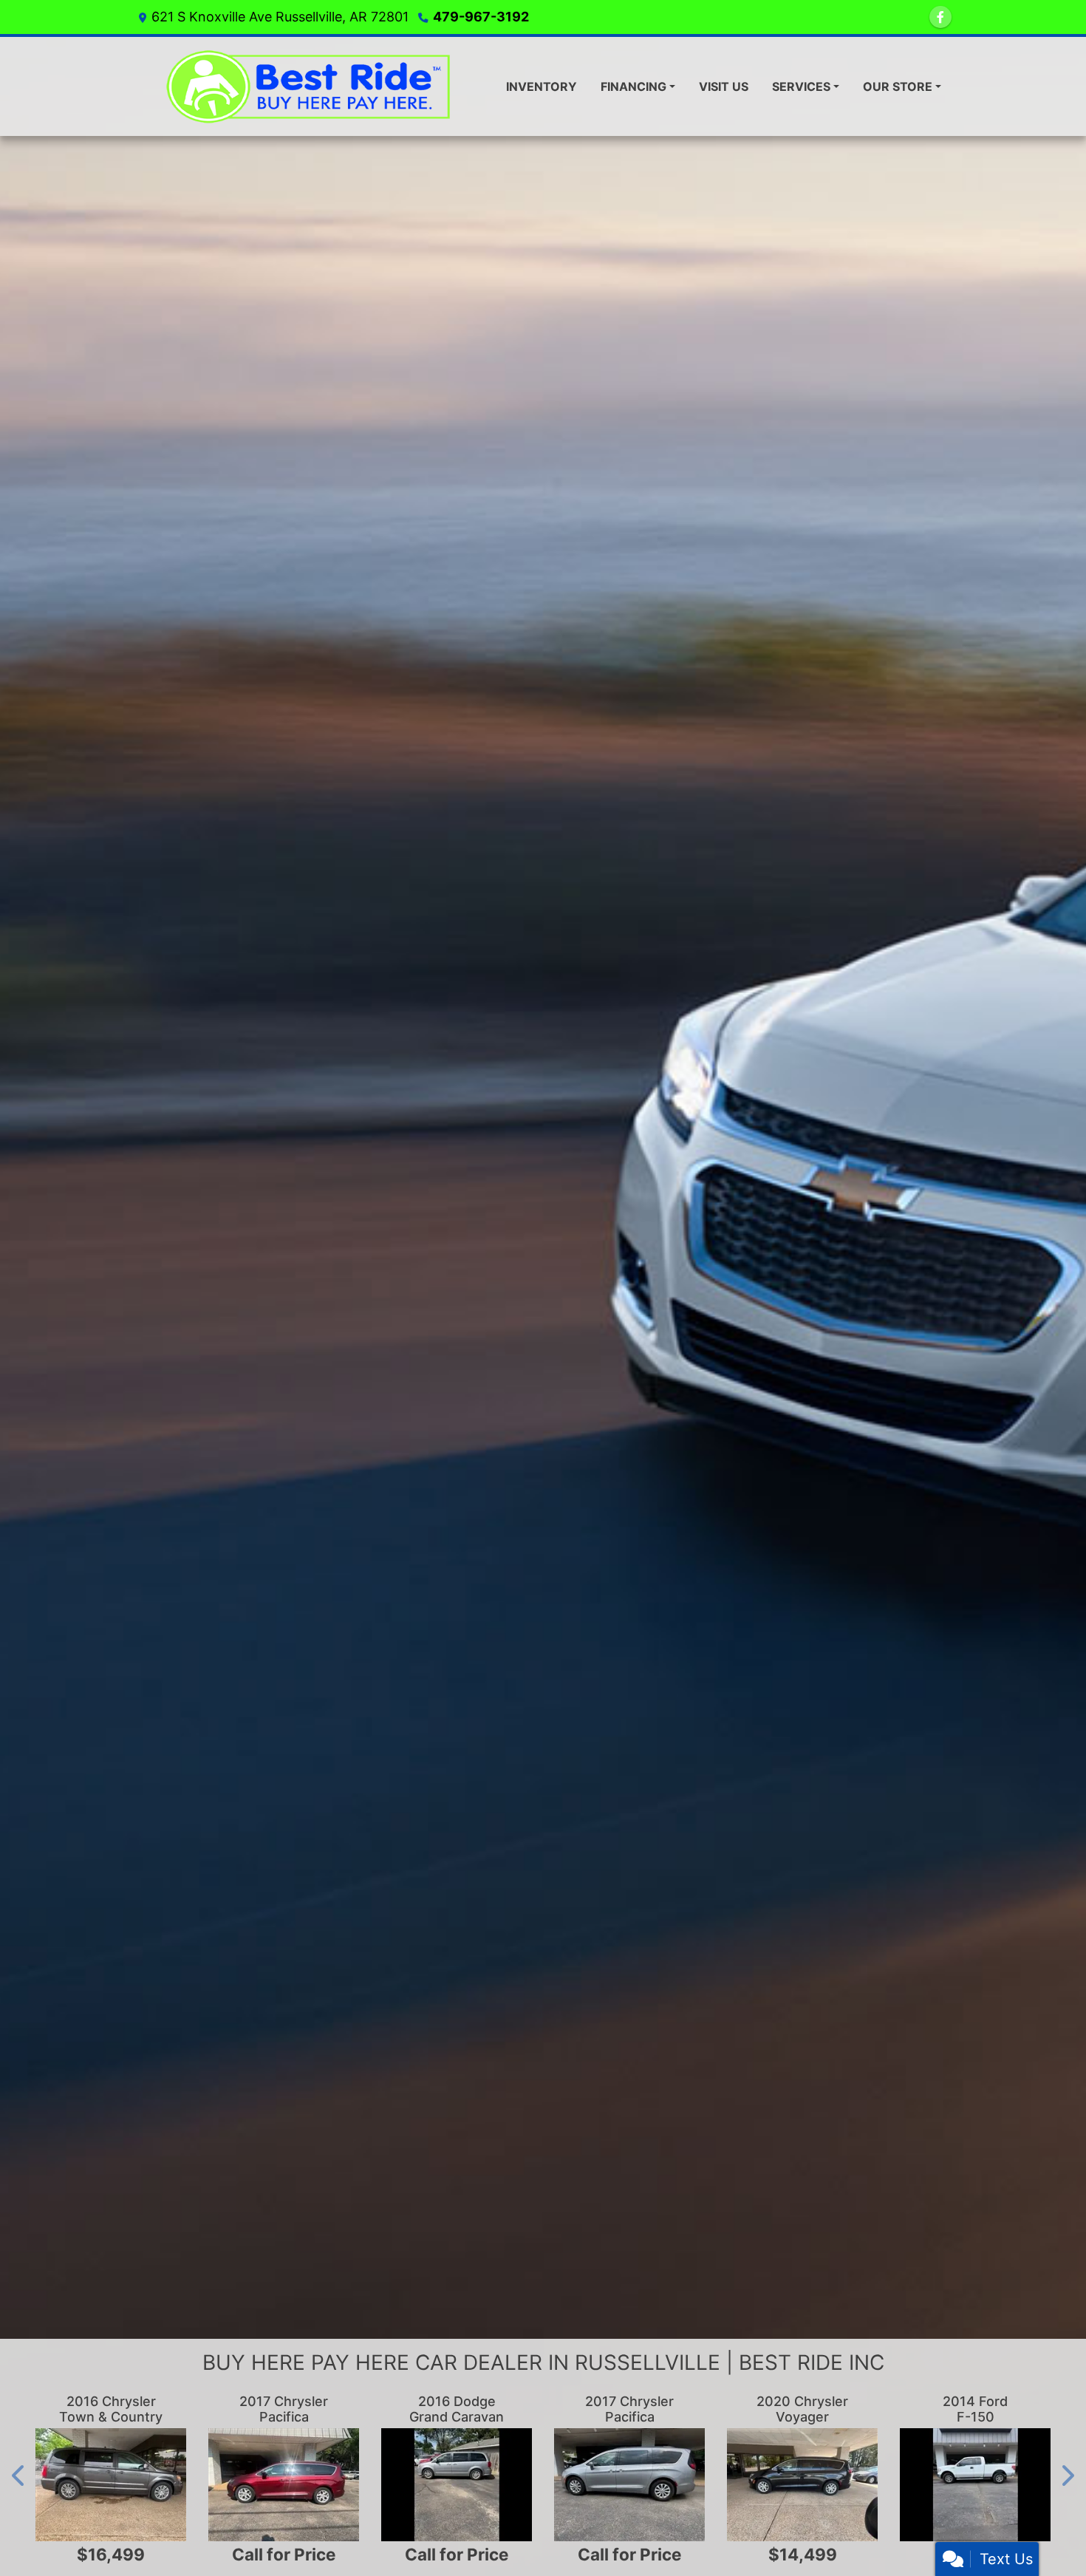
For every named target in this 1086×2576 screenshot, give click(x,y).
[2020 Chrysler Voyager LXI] (802, 2485)
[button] (19, 2476)
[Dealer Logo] (314, 86)
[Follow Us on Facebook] (940, 17)
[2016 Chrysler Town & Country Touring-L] (111, 2485)
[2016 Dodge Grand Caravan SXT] (457, 2485)
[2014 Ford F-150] (975, 2485)
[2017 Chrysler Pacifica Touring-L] (284, 2485)
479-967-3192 (481, 17)
